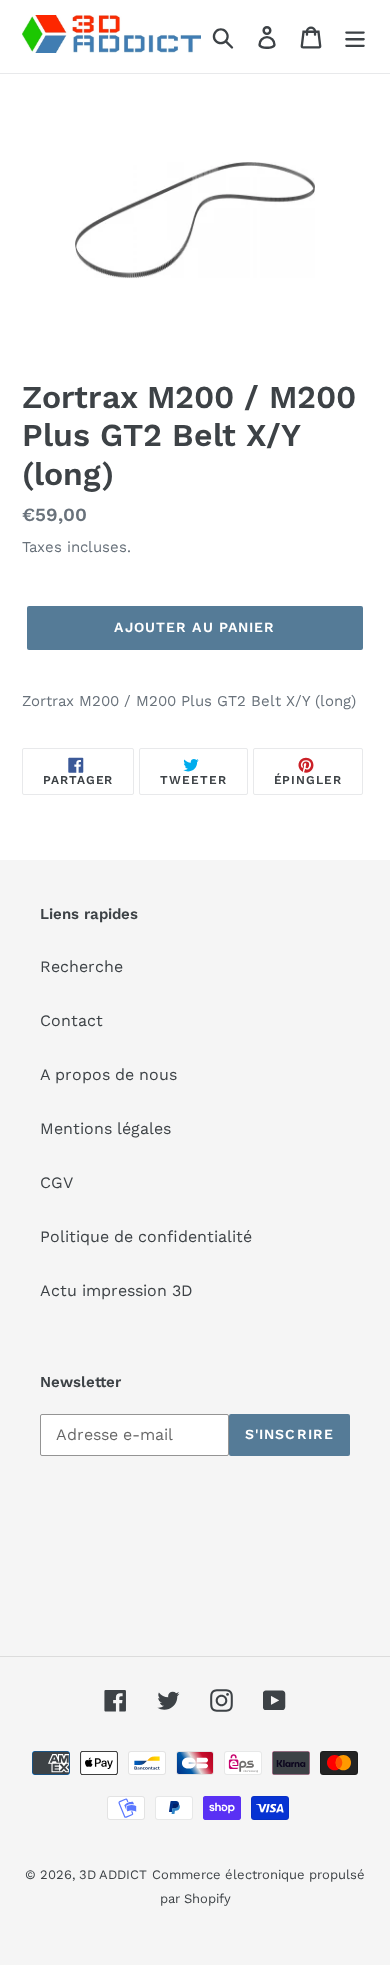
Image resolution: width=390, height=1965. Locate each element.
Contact (71, 1020)
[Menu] (355, 36)
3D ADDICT (113, 1874)
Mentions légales (105, 1128)
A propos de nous (108, 1074)
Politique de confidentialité (146, 1236)
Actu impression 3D (116, 1290)
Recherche (81, 966)
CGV (56, 1182)
